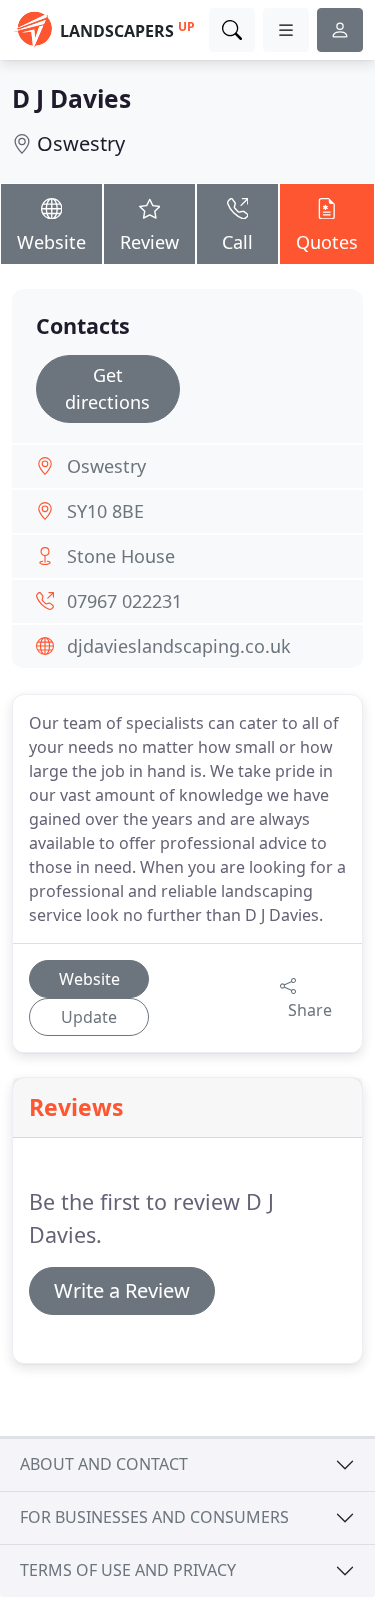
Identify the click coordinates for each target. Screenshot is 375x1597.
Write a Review (122, 1290)
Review (149, 242)
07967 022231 (124, 601)
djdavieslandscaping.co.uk (179, 646)
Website (51, 242)
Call (237, 242)
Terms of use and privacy (128, 1570)
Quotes (327, 242)
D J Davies (71, 98)
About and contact (104, 1464)
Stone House (121, 556)
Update (89, 1017)
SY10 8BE (105, 511)
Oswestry (81, 143)
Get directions (107, 388)
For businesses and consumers (154, 1517)
